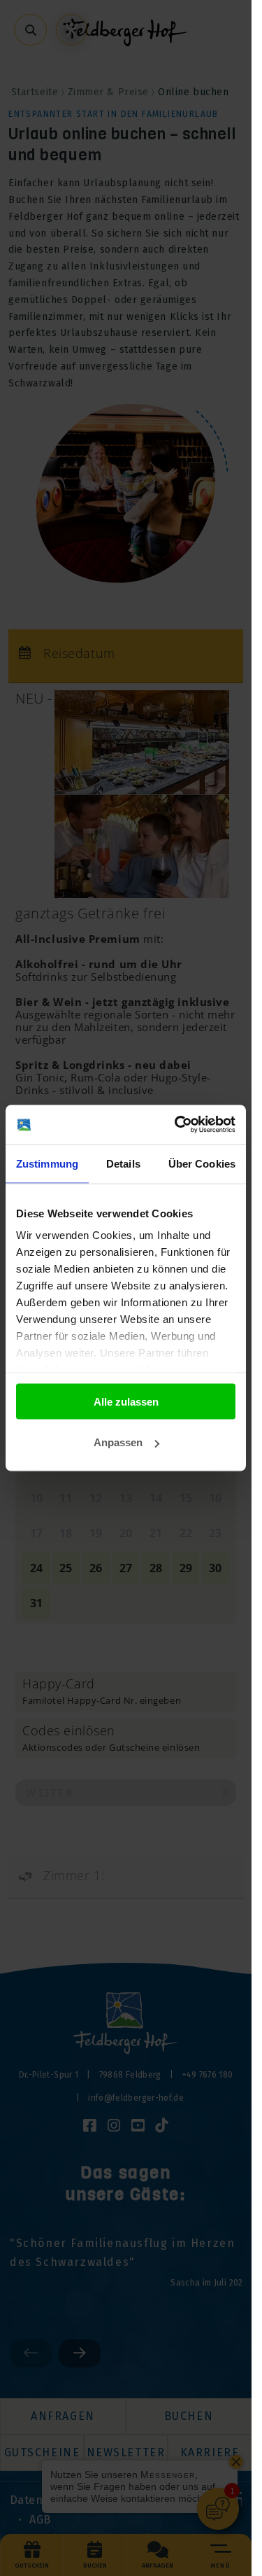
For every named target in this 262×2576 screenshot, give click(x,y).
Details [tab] (123, 1163)
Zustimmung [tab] (47, 1163)
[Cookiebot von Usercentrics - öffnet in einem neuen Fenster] (177, 1125)
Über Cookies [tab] (202, 1163)
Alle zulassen (126, 1401)
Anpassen (118, 1442)
